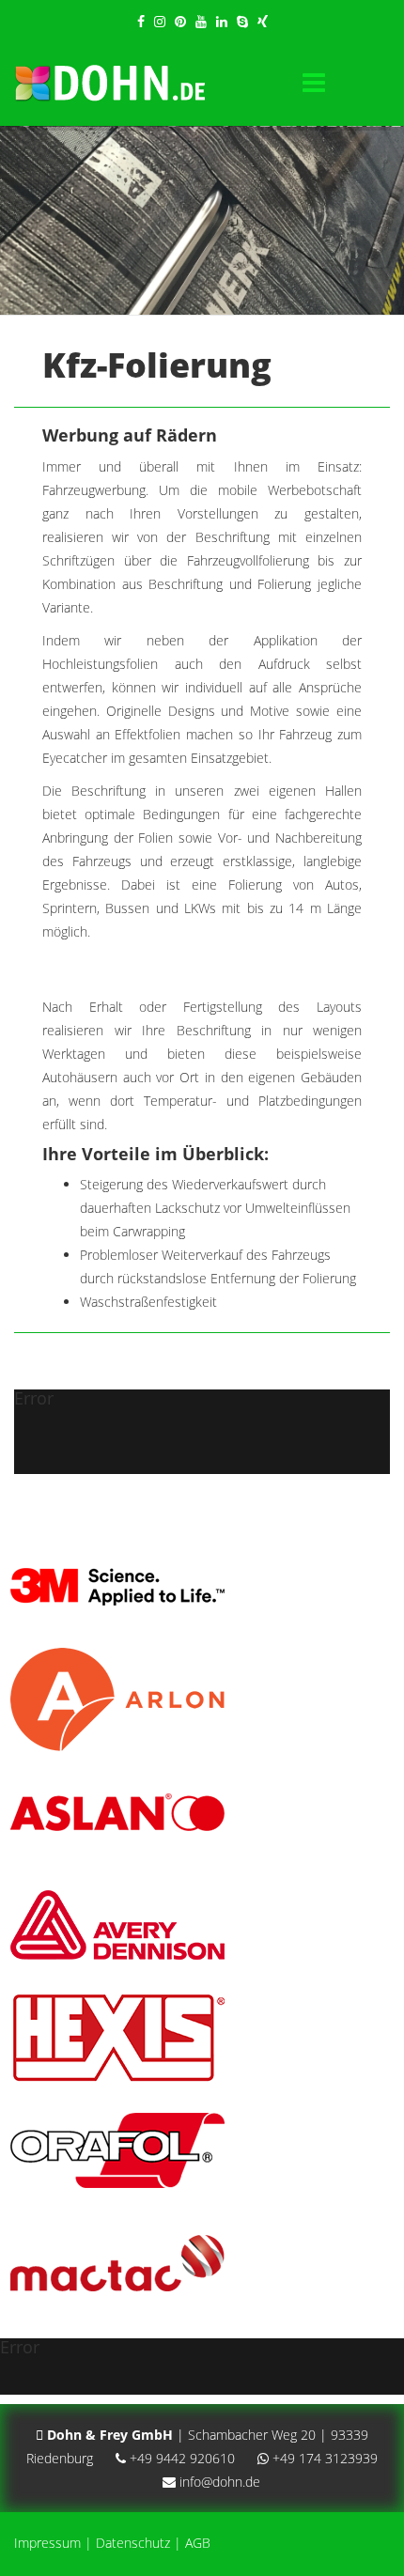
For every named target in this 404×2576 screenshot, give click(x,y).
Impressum (47, 2543)
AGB (198, 2543)
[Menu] (314, 84)
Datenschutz (133, 2543)
